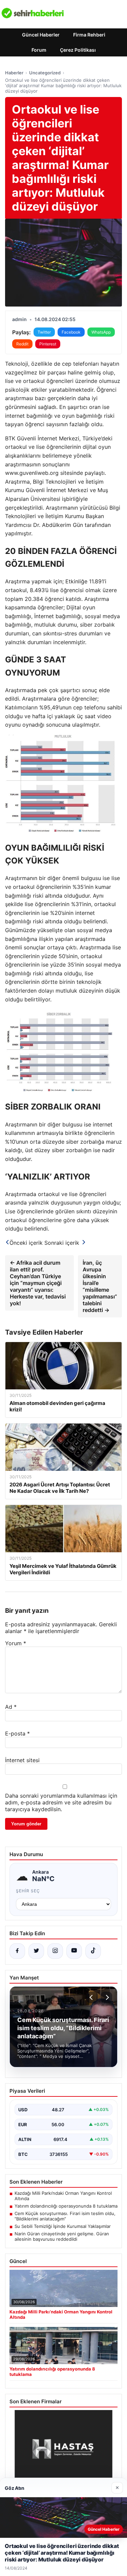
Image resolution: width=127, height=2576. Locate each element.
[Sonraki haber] (106, 1997)
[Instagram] (55, 1951)
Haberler (14, 73)
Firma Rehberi (89, 35)
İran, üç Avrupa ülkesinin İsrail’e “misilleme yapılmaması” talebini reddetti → (100, 1286)
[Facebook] (17, 1951)
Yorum (16, 1643)
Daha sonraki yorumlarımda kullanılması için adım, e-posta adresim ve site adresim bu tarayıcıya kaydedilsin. (61, 1802)
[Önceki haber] (92, 1997)
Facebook (71, 332)
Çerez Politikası (78, 50)
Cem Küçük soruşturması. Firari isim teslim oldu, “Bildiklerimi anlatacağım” (65, 2216)
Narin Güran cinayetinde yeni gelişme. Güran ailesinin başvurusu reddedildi (62, 2236)
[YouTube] (74, 1951)
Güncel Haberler (41, 35)
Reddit (22, 344)
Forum (39, 50)
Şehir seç (28, 1891)
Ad (11, 1707)
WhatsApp (101, 332)
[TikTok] (93, 1951)
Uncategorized (45, 73)
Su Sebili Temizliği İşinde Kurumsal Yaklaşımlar (63, 2226)
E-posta (17, 1733)
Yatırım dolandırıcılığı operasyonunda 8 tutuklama (66, 2206)
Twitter (44, 332)
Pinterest (48, 344)
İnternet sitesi (22, 1760)
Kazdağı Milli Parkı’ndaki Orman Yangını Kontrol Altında (63, 2196)
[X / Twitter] (36, 1951)
